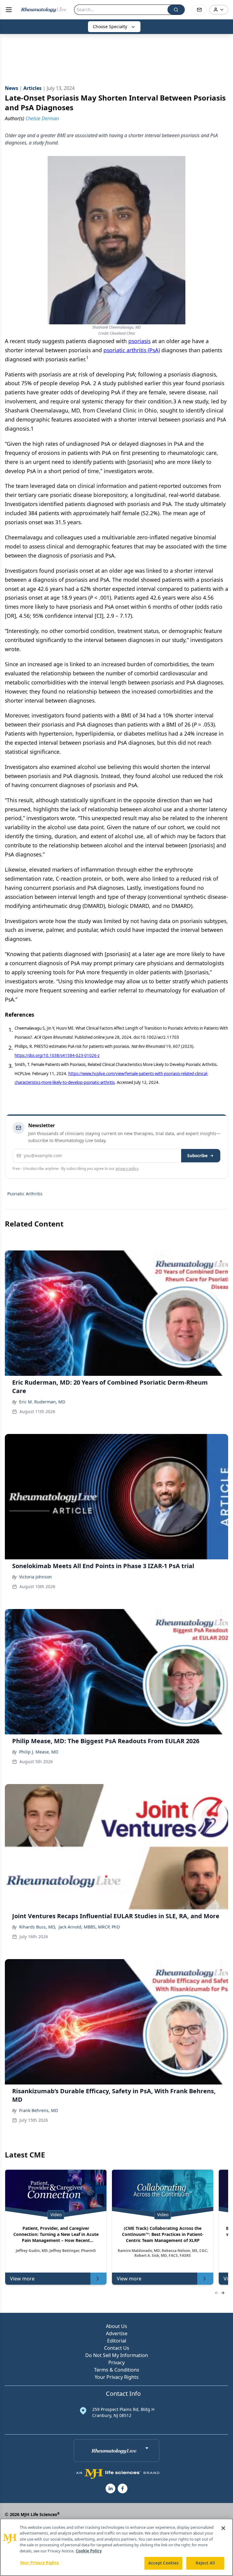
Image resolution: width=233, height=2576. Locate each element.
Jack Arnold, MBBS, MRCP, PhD (89, 1927)
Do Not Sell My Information (117, 2355)
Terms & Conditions (117, 2370)
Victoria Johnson (35, 1577)
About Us (116, 2326)
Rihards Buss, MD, (38, 1927)
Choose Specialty (110, 26)
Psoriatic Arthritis (25, 1194)
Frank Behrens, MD (39, 2110)
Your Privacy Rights (117, 2377)
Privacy (116, 2362)
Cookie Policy (89, 2551)
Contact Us (117, 2348)
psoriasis (139, 341)
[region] (116, 2547)
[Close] (223, 2528)
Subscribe (197, 1156)
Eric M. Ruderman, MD (42, 1402)
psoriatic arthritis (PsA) (132, 350)
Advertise (117, 2333)
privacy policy (127, 1169)
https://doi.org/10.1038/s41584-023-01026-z (57, 1055)
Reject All (205, 2563)
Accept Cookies (164, 2563)
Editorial (117, 2341)
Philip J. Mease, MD (39, 1752)
